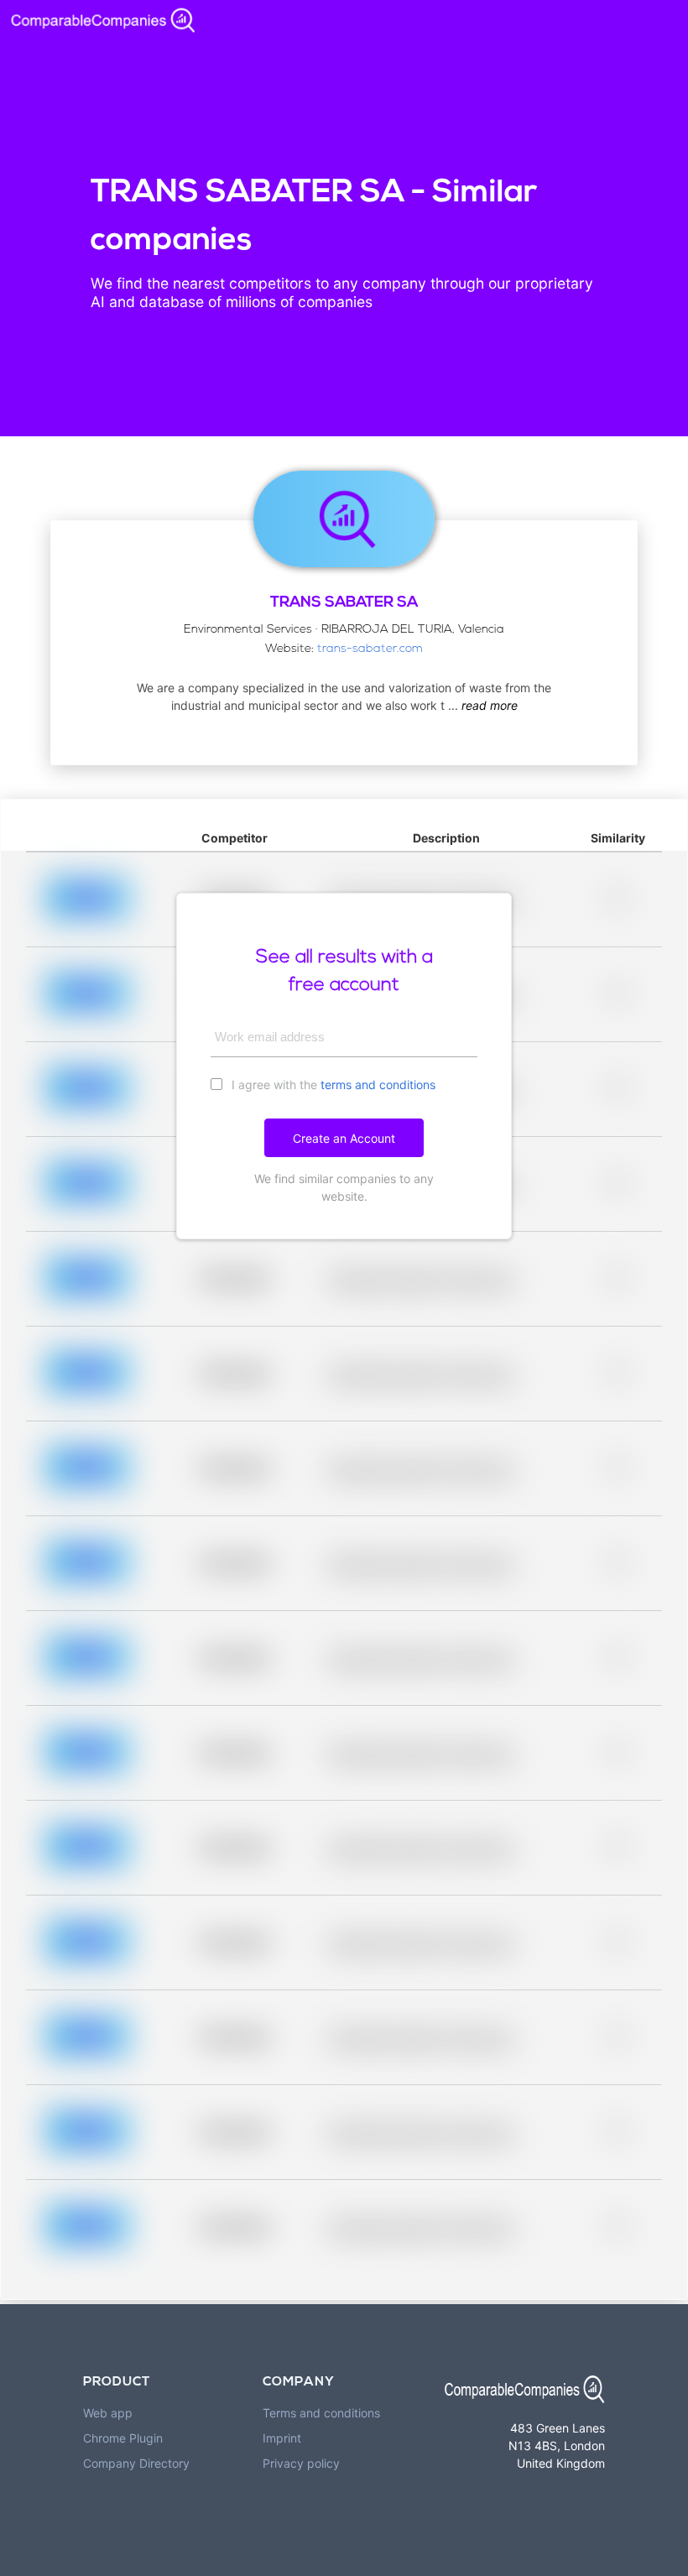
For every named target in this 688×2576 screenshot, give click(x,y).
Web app (108, 2413)
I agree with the (332, 1085)
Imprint (282, 2438)
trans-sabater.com (370, 649)
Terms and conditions (321, 2413)
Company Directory (136, 2463)
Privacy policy (301, 2463)
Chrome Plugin (123, 2438)
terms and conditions (378, 1085)
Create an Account (344, 1138)
